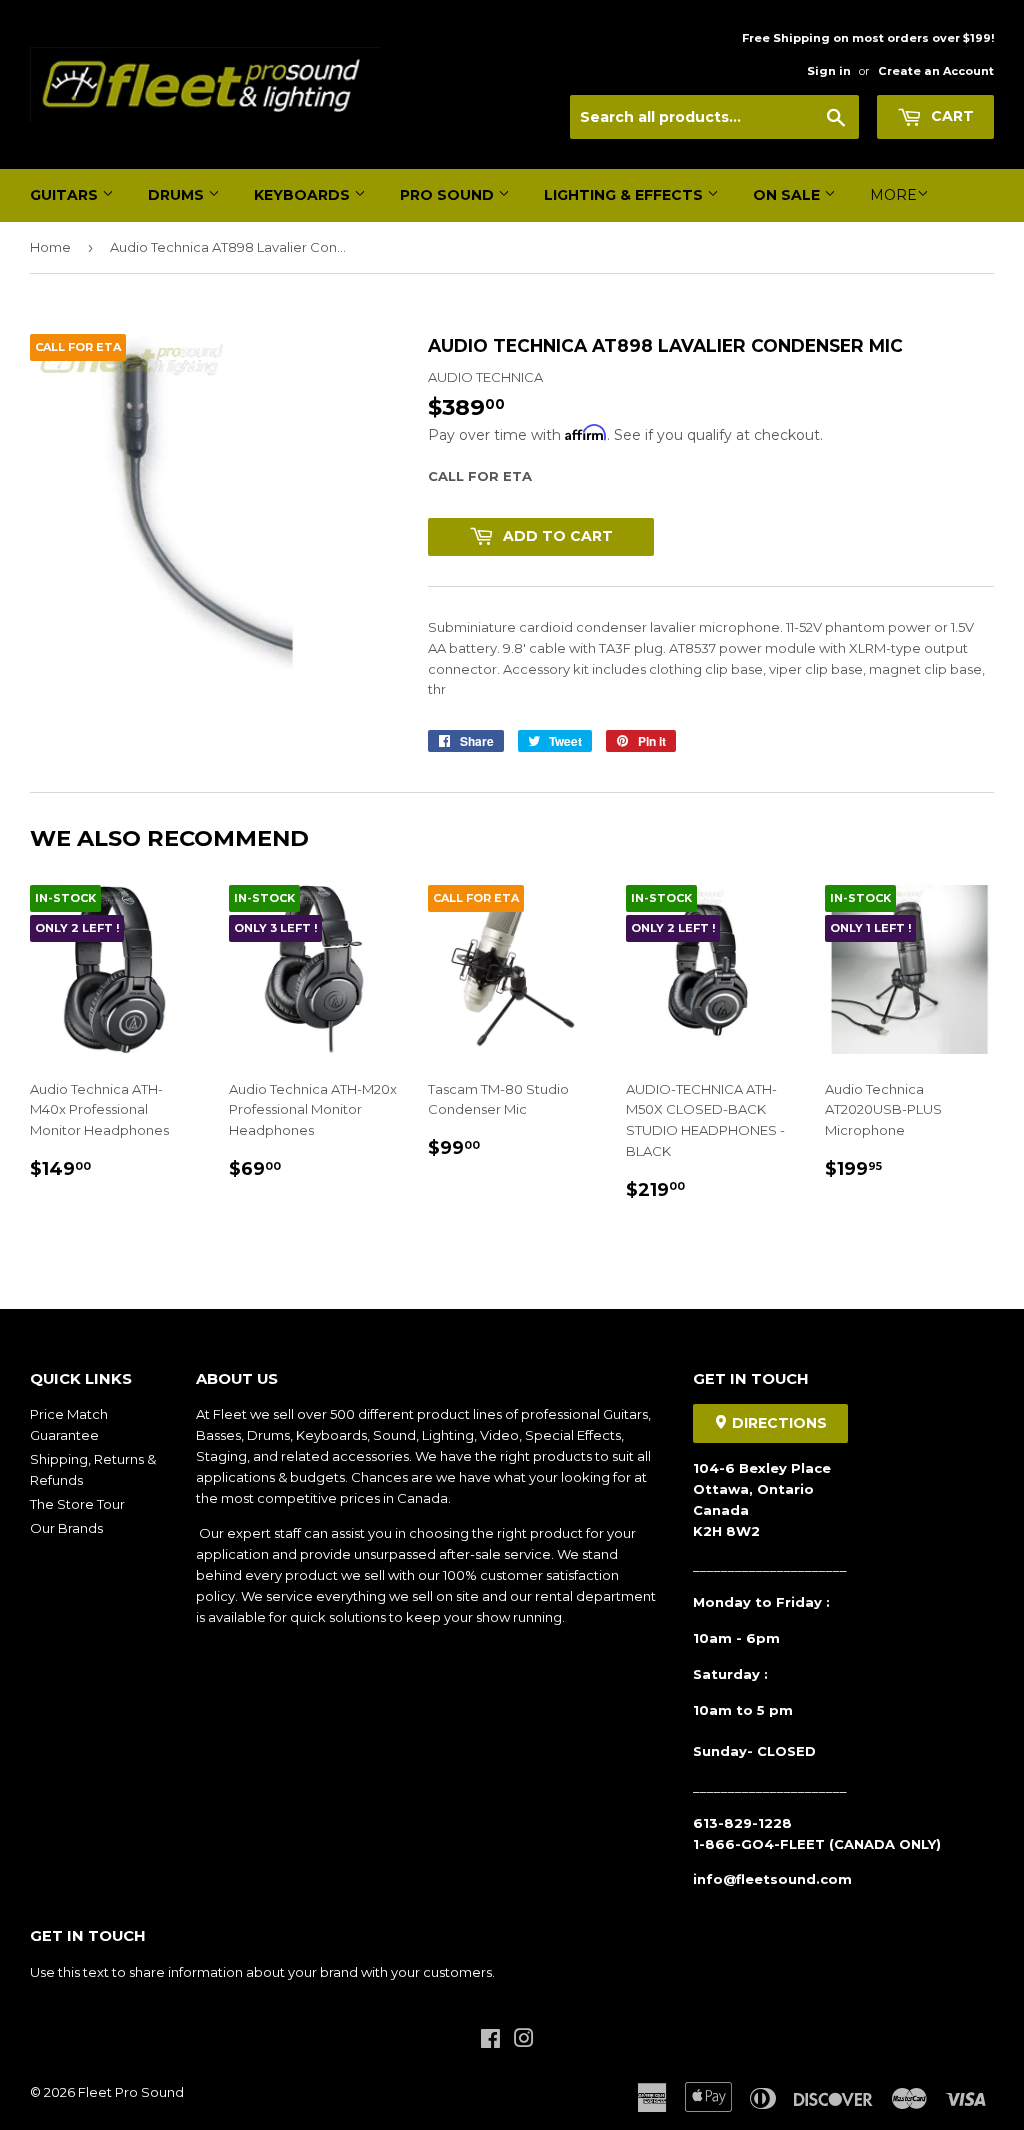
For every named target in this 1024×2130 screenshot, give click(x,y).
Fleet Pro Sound (131, 2092)
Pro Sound (449, 195)
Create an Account (936, 71)
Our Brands (66, 1528)
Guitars (66, 195)
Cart (950, 116)
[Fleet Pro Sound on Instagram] (524, 2041)
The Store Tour (77, 1504)
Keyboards (304, 195)
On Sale (788, 195)
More (893, 195)
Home (50, 247)
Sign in (829, 71)
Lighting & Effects (625, 195)
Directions (777, 1423)
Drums (178, 195)
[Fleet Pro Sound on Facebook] (490, 2041)
